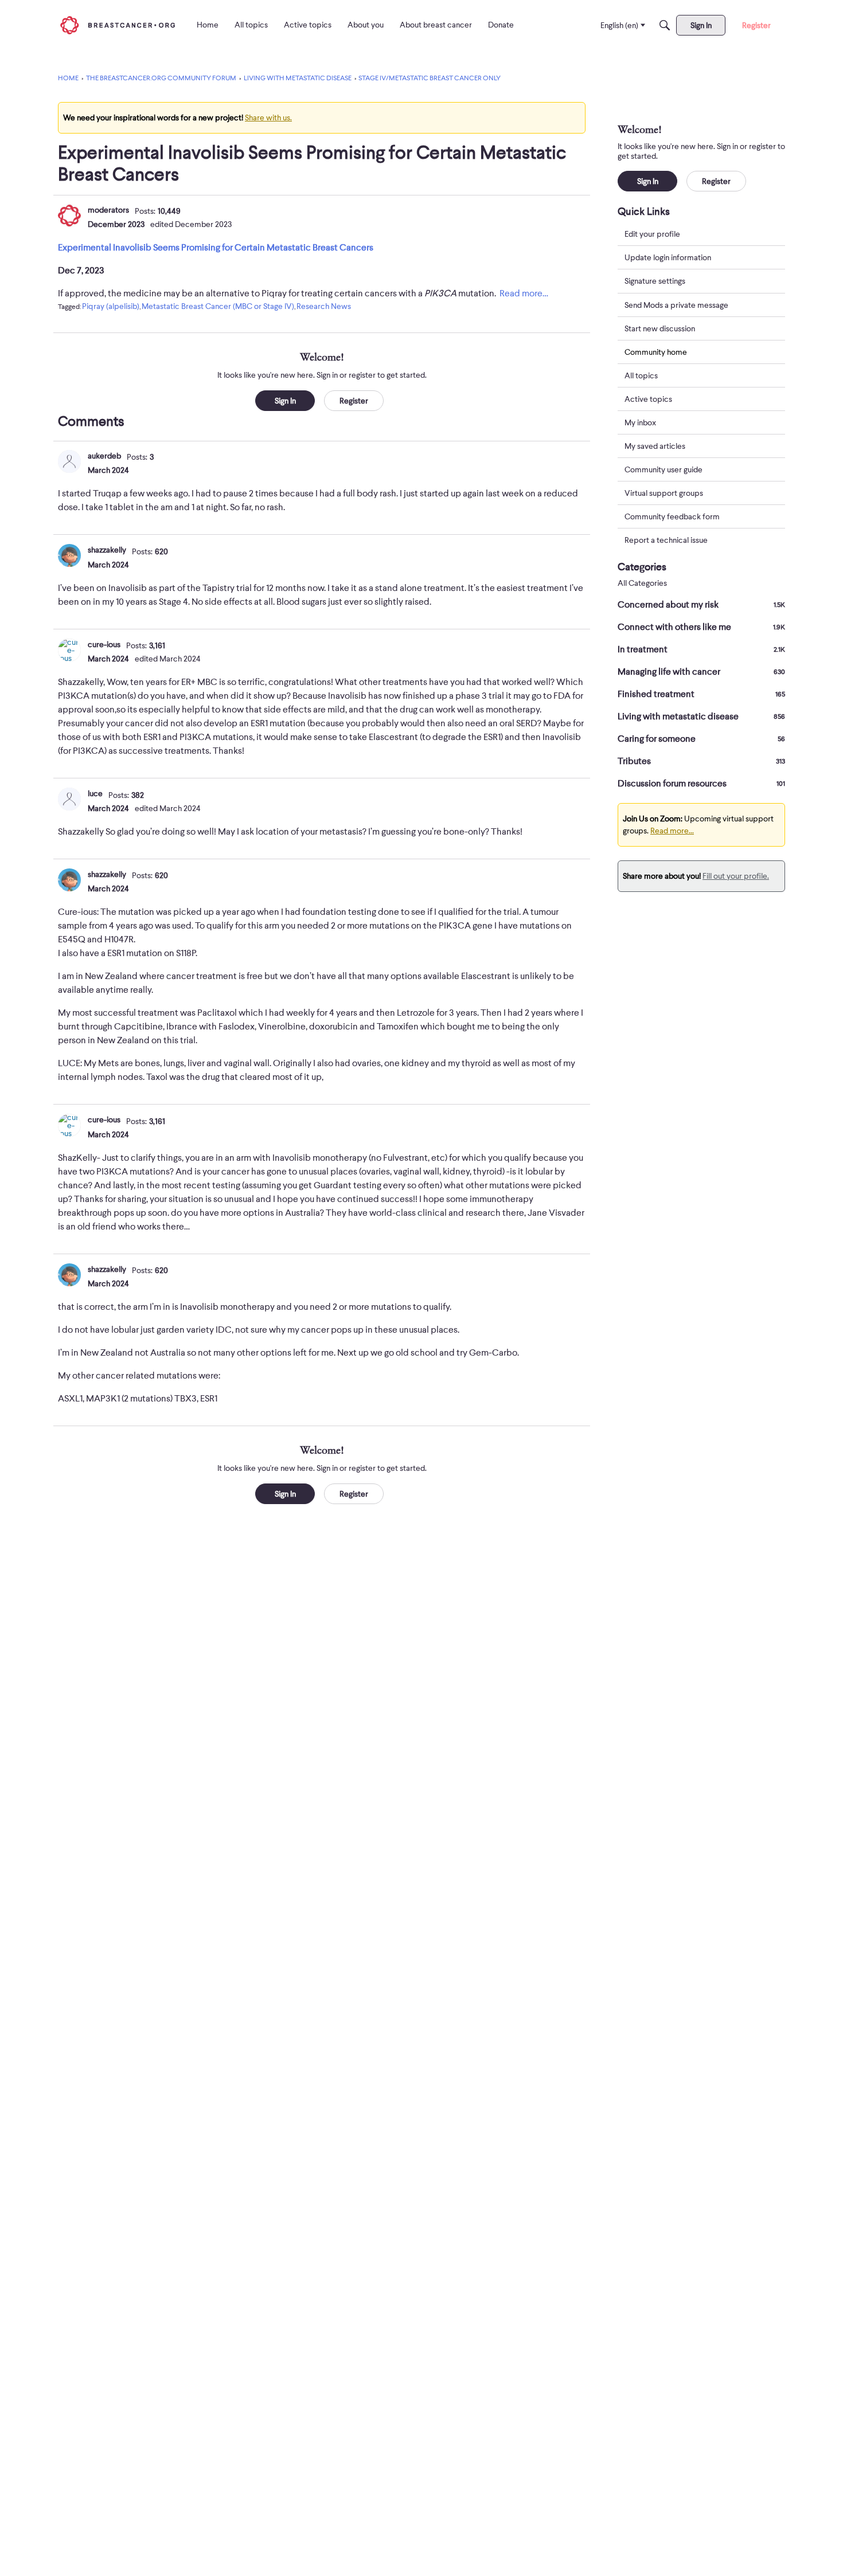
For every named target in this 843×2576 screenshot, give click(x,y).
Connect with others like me (701, 627)
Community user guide (664, 469)
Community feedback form (672, 516)
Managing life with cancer (701, 672)
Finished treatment (701, 694)
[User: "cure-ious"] (69, 650)
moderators (108, 210)
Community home (656, 351)
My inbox (640, 422)
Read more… (524, 293)
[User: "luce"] (69, 799)
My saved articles (655, 446)
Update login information (668, 257)
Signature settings (655, 281)
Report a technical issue (666, 540)
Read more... (672, 831)
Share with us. (268, 118)
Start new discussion (660, 328)
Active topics (648, 399)
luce (95, 793)
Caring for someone (701, 739)
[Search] (665, 25)
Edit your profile (652, 234)
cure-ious (104, 644)
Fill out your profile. (736, 876)
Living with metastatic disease (701, 717)
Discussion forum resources (701, 784)
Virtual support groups (664, 493)
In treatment (701, 649)
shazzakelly (107, 550)
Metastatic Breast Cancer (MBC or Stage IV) (218, 306)
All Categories (642, 583)
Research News (324, 306)
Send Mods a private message (676, 304)
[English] (118, 25)
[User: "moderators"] (69, 216)
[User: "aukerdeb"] (69, 461)
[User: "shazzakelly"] (69, 555)
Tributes (701, 761)
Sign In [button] (285, 401)
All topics (641, 375)
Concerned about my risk (701, 605)
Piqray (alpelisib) (111, 306)
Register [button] (354, 401)
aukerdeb (104, 456)
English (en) (619, 25)
